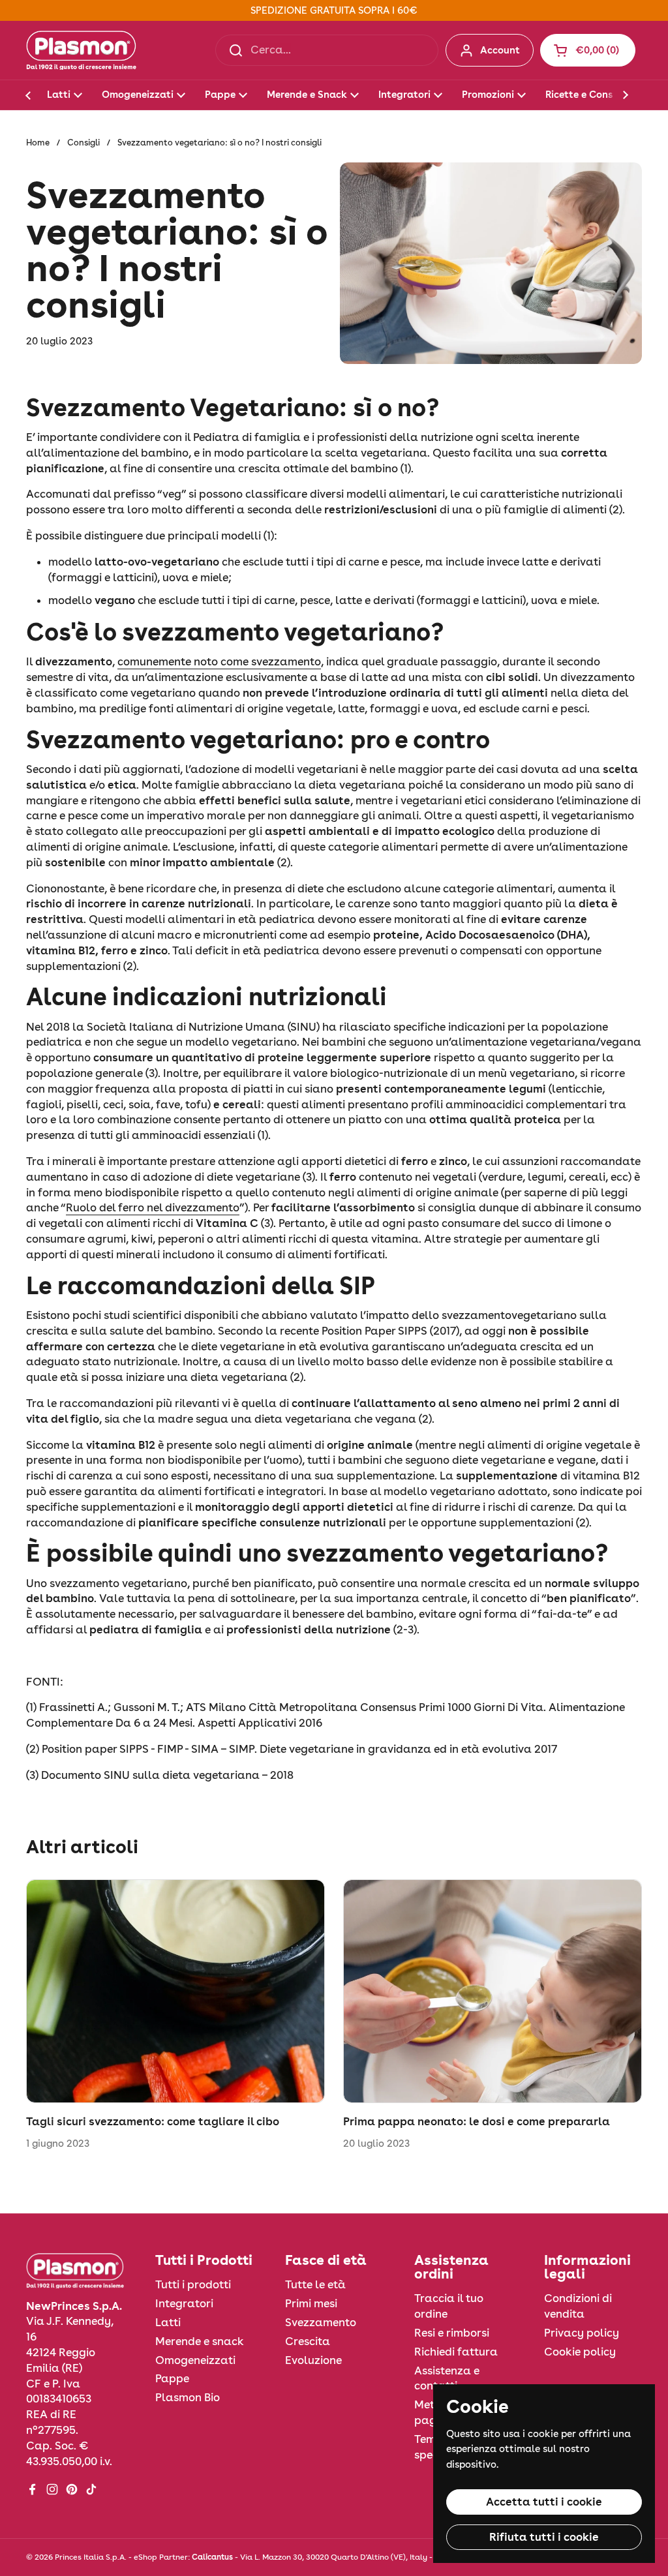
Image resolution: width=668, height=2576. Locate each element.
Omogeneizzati (195, 2360)
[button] (588, 50)
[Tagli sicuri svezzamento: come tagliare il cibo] (175, 1992)
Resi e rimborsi (452, 2333)
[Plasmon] (81, 50)
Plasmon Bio (188, 2397)
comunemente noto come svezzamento (219, 661)
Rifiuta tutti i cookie (544, 2537)
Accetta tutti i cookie (544, 2502)
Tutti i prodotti (193, 2284)
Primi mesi (311, 2303)
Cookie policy (580, 2352)
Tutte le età (315, 2284)
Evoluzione (313, 2360)
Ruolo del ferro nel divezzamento (153, 1207)
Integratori (184, 2303)
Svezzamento (321, 2322)
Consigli (83, 143)
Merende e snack (200, 2341)
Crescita (308, 2341)
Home (38, 143)
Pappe (172, 2378)
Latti (168, 2322)
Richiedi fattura (456, 2352)
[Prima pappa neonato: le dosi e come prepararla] (493, 1992)
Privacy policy (582, 2333)
